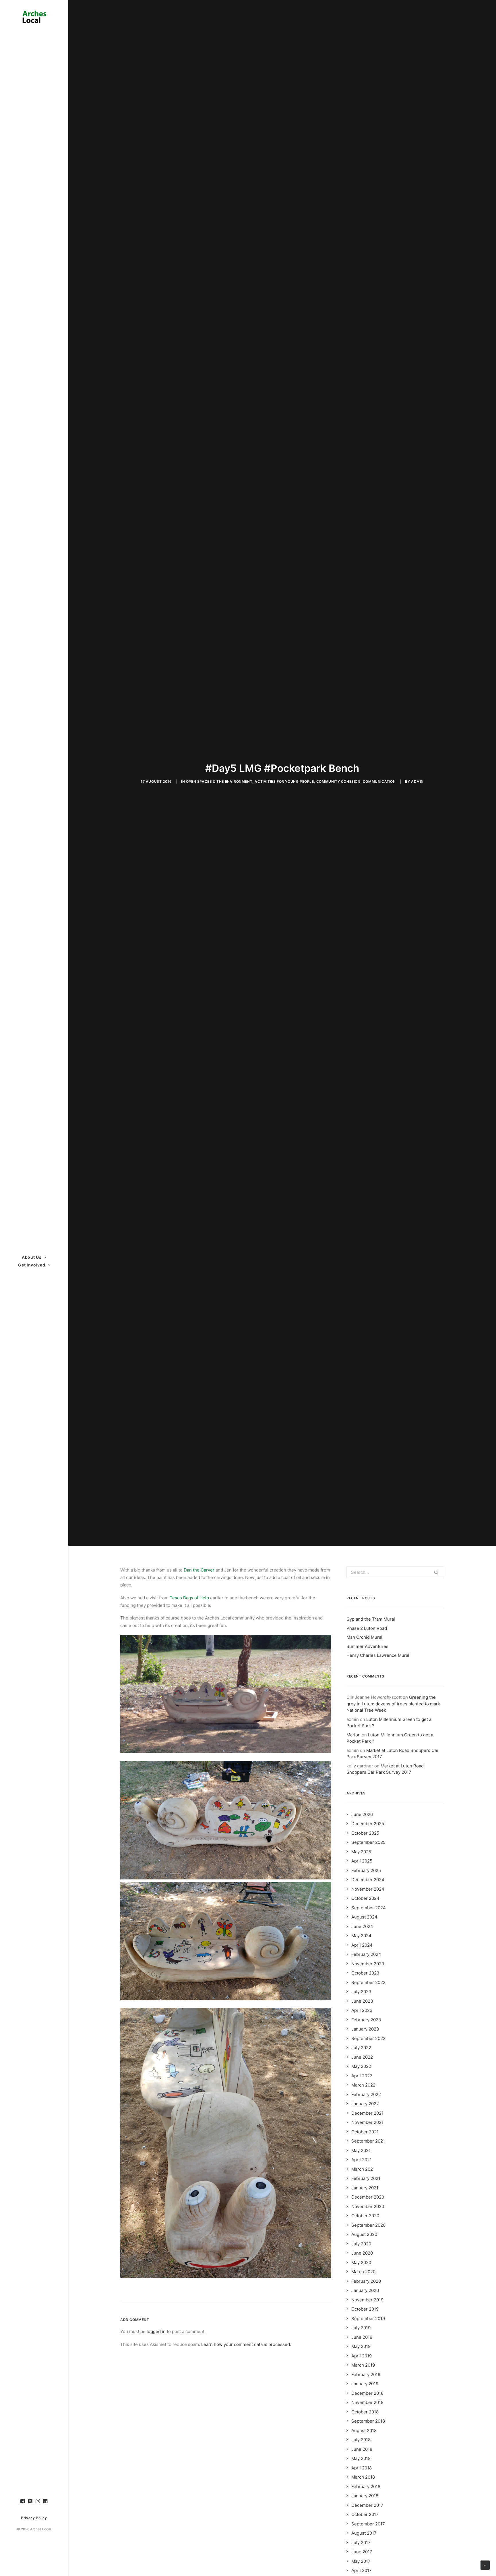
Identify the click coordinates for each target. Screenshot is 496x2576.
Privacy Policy (34, 2518)
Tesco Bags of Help (189, 1598)
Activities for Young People (284, 781)
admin (417, 781)
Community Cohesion (338, 781)
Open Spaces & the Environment (219, 781)
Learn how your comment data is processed (246, 2344)
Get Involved (32, 1265)
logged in (156, 2331)
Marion (353, 1735)
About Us (32, 1257)
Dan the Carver (199, 1570)
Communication (379, 781)
